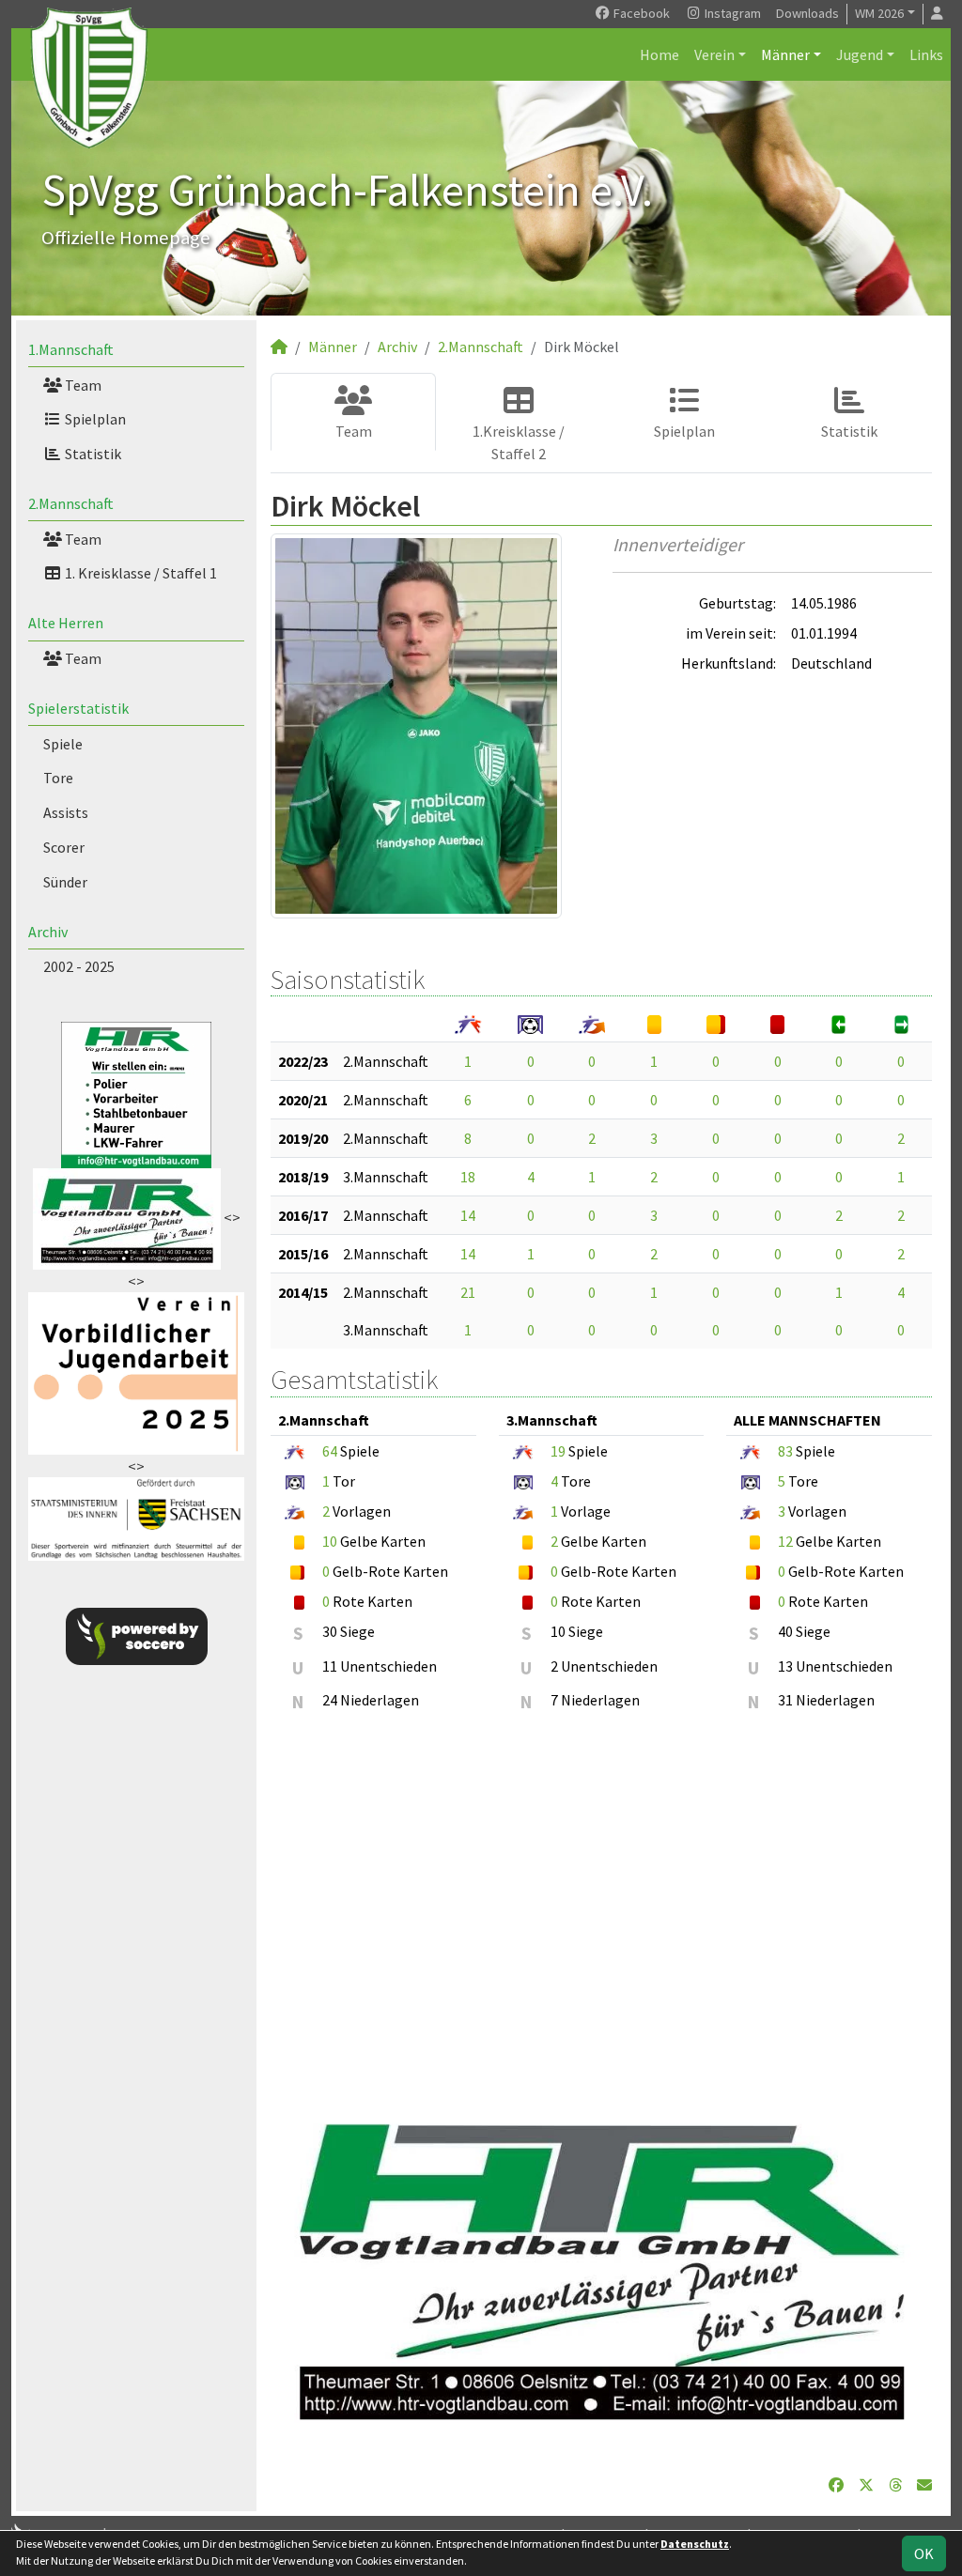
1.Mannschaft (71, 349)
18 (468, 1177)
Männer (785, 54)
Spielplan (94, 419)
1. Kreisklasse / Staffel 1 (140, 573)
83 (785, 1451)
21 (468, 1292)
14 (468, 1215)
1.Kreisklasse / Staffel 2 (519, 442)
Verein (714, 54)
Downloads (807, 13)
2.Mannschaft (71, 503)
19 (558, 1451)
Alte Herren (66, 623)
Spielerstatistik (78, 708)
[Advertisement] (601, 1911)
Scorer (64, 847)
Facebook (640, 13)
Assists (66, 812)
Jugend (860, 54)
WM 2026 (879, 13)
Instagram (731, 13)
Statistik (92, 454)
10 (330, 1541)
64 (330, 1451)
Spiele (63, 744)
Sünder (65, 882)
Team (82, 385)
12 (785, 1541)
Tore (58, 778)
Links (926, 54)
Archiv (48, 932)
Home (659, 54)
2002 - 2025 (79, 966)
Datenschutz (695, 2544)
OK (924, 2553)
